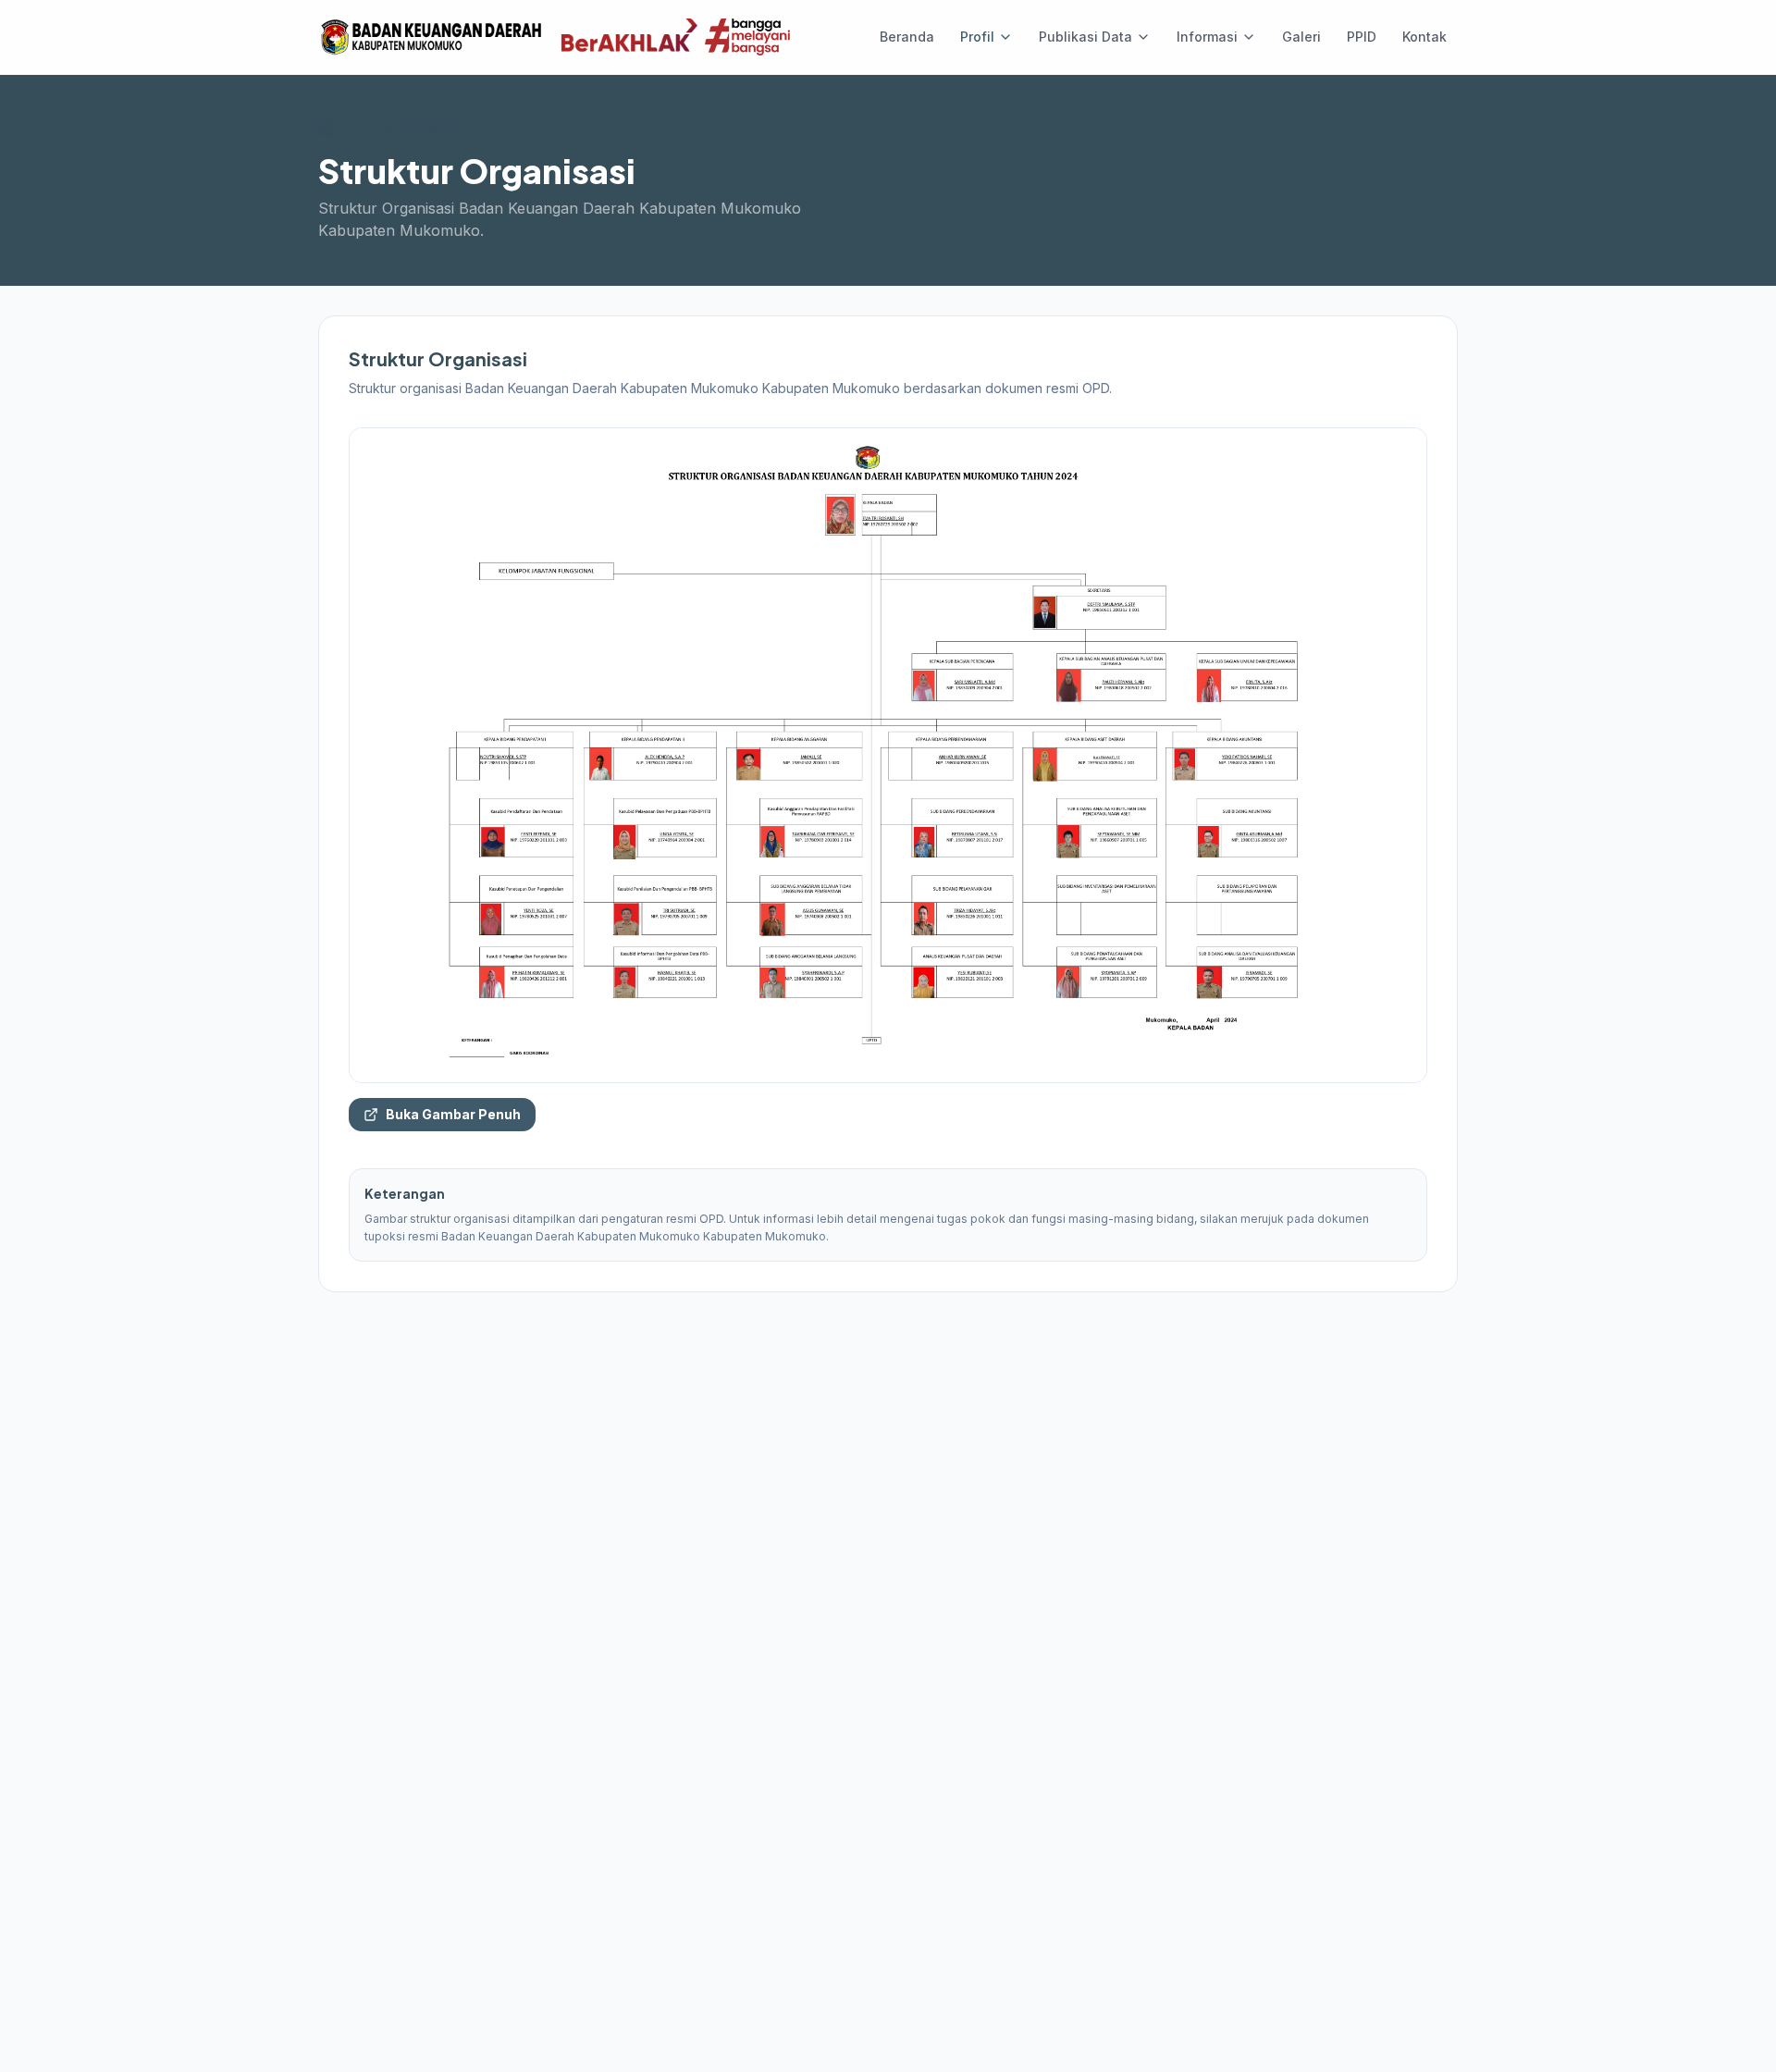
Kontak (1424, 37)
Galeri (1301, 37)
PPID (1362, 37)
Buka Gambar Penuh (453, 1114)
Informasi (1207, 37)
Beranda (907, 37)
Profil (977, 37)
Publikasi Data (1085, 37)
